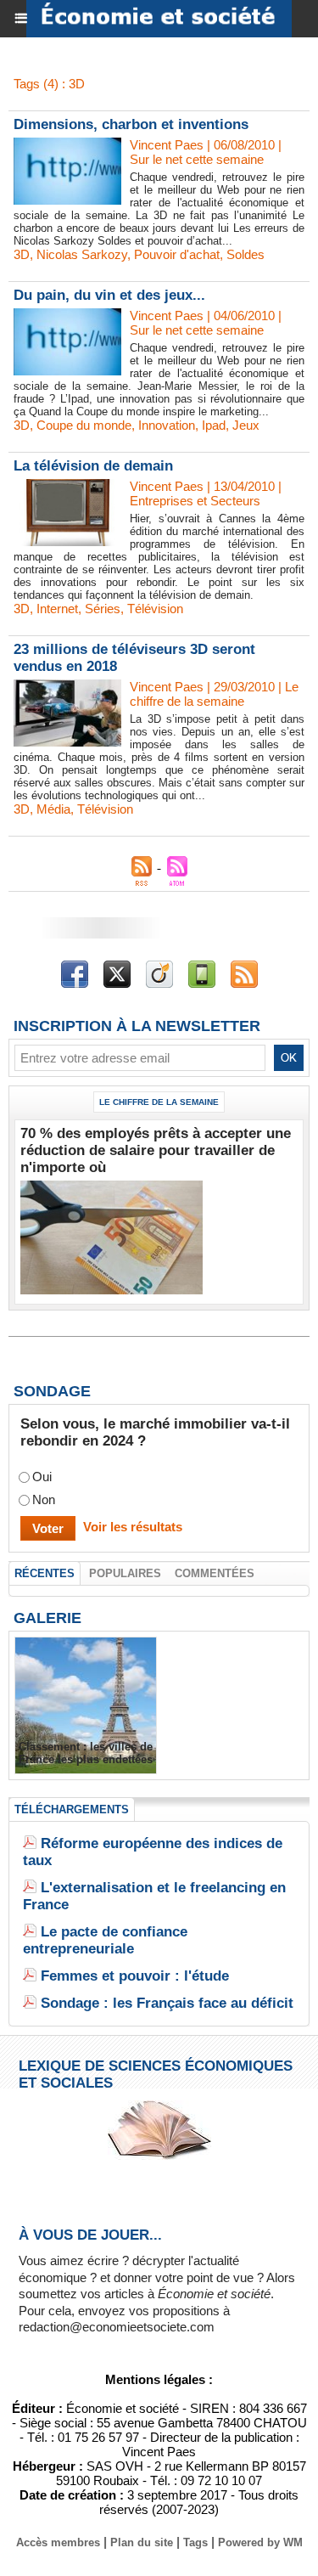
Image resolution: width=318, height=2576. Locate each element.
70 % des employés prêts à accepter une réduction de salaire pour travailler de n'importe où (156, 1150)
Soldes (245, 254)
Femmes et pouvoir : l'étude (135, 1976)
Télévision (155, 609)
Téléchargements (72, 1809)
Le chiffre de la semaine (159, 1102)
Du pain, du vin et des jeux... (109, 295)
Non (44, 1499)
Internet (57, 609)
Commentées (215, 1573)
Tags (195, 2542)
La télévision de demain (93, 466)
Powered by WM (260, 2542)
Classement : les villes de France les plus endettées (86, 1753)
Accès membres (58, 2542)
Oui (42, 1477)
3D (22, 254)
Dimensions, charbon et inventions (131, 124)
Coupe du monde (84, 425)
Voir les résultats (133, 1527)
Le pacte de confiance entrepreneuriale (105, 1940)
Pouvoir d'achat (177, 254)
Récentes (45, 1573)
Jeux (246, 425)
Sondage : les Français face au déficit (167, 2003)
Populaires (125, 1573)
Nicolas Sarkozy (82, 254)
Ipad (214, 425)
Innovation (167, 425)
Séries (103, 609)
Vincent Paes (167, 145)
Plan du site (142, 2542)
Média (53, 809)
